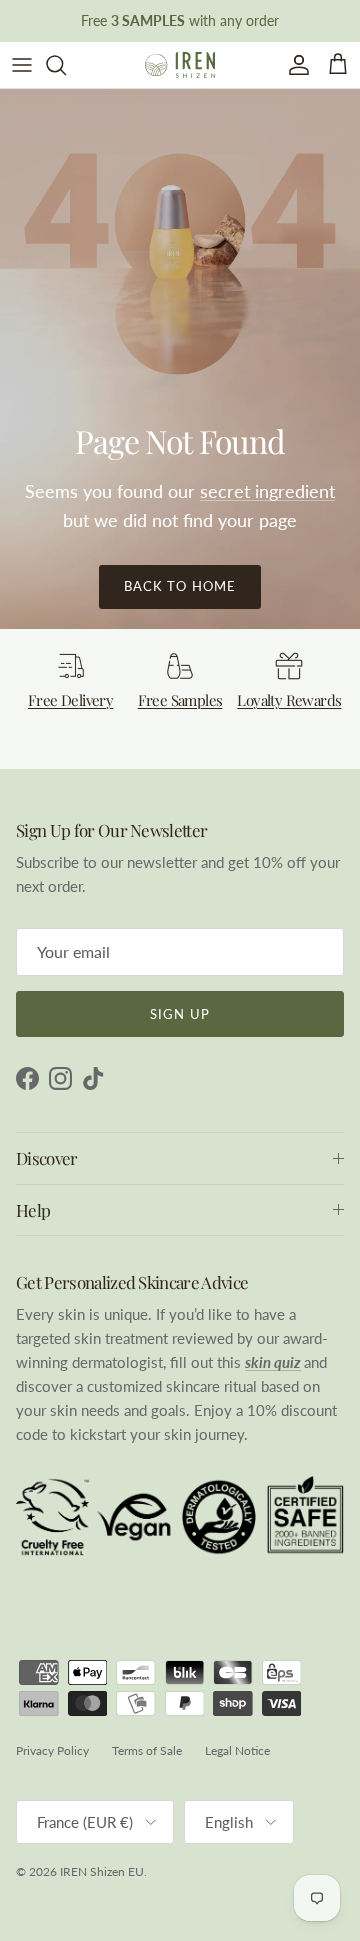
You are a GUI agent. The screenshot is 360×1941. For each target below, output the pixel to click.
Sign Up (179, 1014)
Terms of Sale (147, 1750)
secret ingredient (267, 491)
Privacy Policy (52, 1750)
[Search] (66, 65)
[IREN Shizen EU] (180, 65)
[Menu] (22, 65)
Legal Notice (237, 1750)
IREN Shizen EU (102, 1871)
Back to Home (179, 586)
